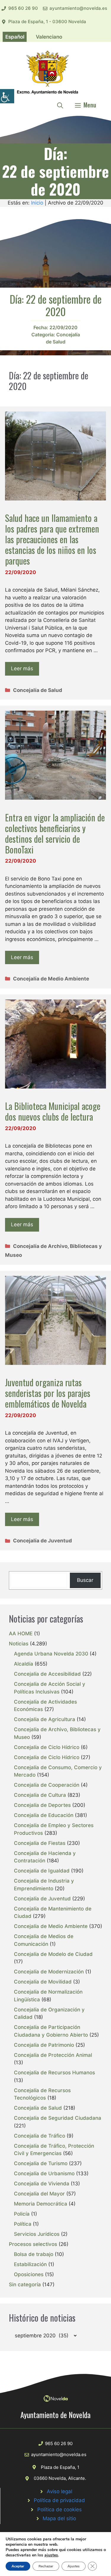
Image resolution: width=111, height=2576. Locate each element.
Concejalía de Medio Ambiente (51, 979)
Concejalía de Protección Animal (53, 2055)
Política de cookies (59, 2510)
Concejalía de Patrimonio (44, 2045)
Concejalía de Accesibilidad (47, 1674)
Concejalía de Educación (44, 1815)
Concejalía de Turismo (41, 2163)
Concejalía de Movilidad (43, 1982)
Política (23, 2224)
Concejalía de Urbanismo (44, 2173)
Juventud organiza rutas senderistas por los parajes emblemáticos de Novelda (48, 1393)
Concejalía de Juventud (42, 1541)
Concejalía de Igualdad (42, 1871)
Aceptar (18, 2566)
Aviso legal (59, 2491)
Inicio (37, 203)
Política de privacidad (59, 2500)
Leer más (22, 668)
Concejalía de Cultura (40, 1795)
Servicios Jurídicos (37, 2234)
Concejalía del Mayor (39, 2194)
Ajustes (74, 2566)
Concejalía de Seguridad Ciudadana (58, 2118)
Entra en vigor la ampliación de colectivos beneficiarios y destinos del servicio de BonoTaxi (55, 833)
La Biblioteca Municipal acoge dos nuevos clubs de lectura (53, 1111)
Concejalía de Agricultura (45, 1719)
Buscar (85, 1580)
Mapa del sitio (59, 2518)
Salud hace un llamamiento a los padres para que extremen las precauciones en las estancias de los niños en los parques (52, 539)
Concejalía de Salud (38, 690)
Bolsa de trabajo (34, 2254)
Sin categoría (25, 2285)
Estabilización (30, 2264)
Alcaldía (24, 1664)
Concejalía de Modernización (49, 1972)
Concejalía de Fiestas (40, 1843)
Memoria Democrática (41, 2204)
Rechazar (46, 2566)
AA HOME (21, 1634)
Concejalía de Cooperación (47, 1785)
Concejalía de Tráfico (40, 2136)
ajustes (51, 2555)
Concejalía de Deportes (42, 1805)
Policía (22, 2214)
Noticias (19, 1644)
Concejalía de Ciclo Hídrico (47, 1747)
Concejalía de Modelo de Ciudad (53, 1954)
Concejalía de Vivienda (42, 2184)
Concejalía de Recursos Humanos (54, 2073)
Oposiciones (29, 2274)
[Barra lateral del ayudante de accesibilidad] (7, 96)
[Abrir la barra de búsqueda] (60, 105)
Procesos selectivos (33, 2244)
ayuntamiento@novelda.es (78, 8)
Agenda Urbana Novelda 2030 (51, 1654)
